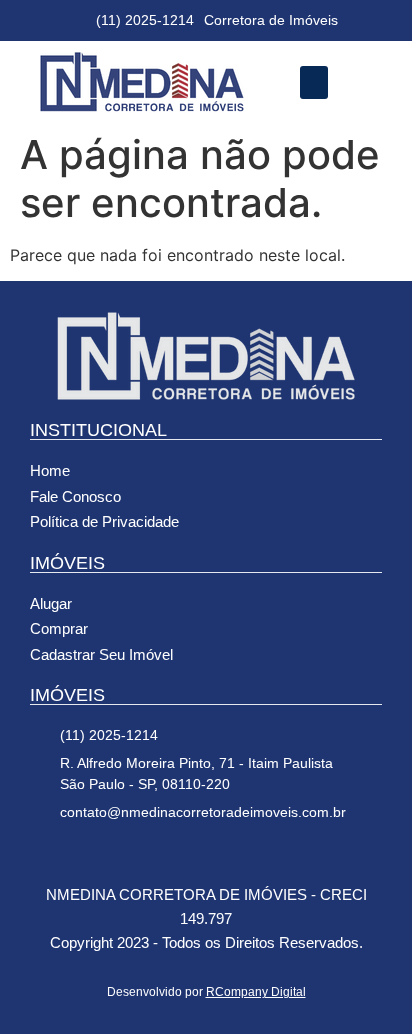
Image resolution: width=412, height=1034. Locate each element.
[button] (314, 82)
